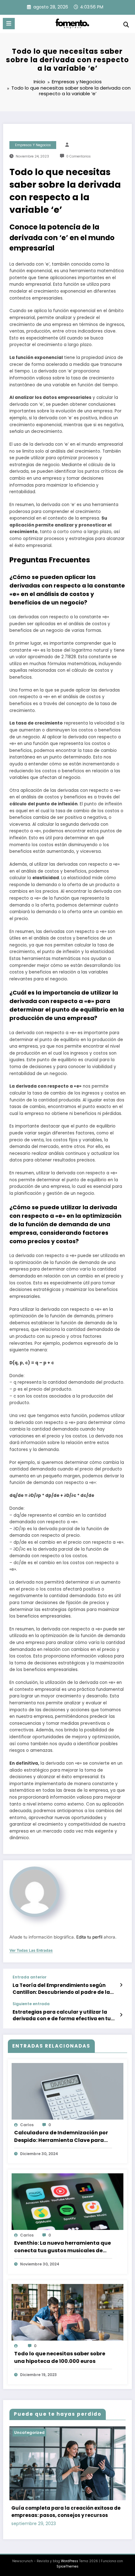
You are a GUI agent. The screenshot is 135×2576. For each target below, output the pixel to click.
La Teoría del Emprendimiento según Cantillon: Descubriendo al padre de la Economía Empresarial (61, 1989)
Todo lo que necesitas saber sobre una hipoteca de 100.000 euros (60, 2357)
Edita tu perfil (89, 1937)
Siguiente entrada (31, 2004)
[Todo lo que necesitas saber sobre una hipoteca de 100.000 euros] (67, 2315)
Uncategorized (29, 2433)
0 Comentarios (78, 156)
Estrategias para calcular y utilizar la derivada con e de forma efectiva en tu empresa (62, 2015)
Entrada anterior (30, 1977)
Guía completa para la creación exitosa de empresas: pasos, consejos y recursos (66, 2512)
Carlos (27, 2125)
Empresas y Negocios (33, 145)
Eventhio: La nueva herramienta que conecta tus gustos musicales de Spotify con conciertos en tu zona (62, 2247)
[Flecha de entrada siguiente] (121, 2015)
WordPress (70, 2561)
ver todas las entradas (31, 1950)
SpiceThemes (67, 2566)
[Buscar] (126, 25)
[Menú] (9, 24)
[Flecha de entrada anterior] (121, 1985)
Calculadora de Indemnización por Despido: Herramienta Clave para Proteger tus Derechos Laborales (61, 2137)
